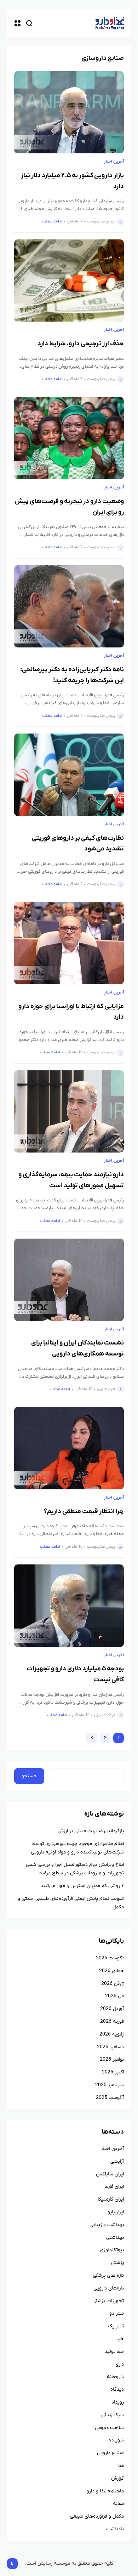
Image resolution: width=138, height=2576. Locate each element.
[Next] (92, 1738)
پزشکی (117, 2263)
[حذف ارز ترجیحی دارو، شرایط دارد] (69, 281)
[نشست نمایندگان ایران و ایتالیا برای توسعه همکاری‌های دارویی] (69, 1280)
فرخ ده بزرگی (105, 1715)
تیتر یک (116, 2326)
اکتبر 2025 (113, 2072)
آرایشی (117, 2161)
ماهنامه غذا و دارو (105, 2491)
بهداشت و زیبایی (107, 2225)
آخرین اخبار (114, 162)
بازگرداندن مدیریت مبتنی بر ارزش (91, 1831)
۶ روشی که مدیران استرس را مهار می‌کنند (82, 1886)
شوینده (116, 2440)
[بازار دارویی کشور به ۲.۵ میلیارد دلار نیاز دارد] (69, 112)
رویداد (118, 2402)
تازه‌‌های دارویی (109, 2288)
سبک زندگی (113, 2415)
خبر (120, 2339)
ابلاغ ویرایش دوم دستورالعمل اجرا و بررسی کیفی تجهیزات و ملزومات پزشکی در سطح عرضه (75, 1869)
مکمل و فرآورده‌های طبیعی (97, 2516)
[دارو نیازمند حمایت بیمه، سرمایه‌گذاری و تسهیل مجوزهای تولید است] (69, 1112)
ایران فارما (114, 2187)
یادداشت (115, 2529)
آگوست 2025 (110, 2098)
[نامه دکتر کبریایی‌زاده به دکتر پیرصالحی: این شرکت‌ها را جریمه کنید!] (69, 607)
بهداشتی (115, 2238)
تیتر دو (117, 2313)
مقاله (118, 2504)
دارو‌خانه (115, 2377)
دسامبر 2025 (110, 2047)
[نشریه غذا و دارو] (110, 23)
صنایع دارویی (110, 2453)
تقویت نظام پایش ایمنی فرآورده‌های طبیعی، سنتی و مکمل (71, 1903)
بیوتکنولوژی (112, 2250)
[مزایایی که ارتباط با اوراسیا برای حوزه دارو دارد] (69, 943)
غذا (121, 2466)
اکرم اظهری (106, 1389)
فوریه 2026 (112, 2022)
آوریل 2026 (112, 2009)
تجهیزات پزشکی (108, 2301)
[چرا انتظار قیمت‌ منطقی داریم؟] (69, 1448)
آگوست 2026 (110, 1958)
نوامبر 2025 (112, 2059)
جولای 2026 (111, 1971)
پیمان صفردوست (101, 221)
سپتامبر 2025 (110, 2085)
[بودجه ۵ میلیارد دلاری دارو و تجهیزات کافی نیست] (69, 1606)
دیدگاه (117, 2390)
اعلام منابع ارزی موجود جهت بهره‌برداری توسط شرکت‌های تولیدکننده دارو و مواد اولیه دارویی (77, 1848)
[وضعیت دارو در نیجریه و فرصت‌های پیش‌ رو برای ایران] (69, 438)
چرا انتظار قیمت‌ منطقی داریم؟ (84, 1511)
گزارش (117, 2478)
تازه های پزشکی (108, 2275)
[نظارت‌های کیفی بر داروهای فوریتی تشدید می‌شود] (69, 775)
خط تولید (114, 2352)
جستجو (29, 1776)
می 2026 (114, 1996)
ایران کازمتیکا (111, 2199)
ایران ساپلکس (110, 2174)
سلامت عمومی (109, 2428)
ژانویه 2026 (112, 2034)
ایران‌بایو (116, 2212)
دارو (120, 2364)
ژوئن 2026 (113, 1984)
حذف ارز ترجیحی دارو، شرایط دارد (81, 344)
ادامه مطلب (52, 221)
